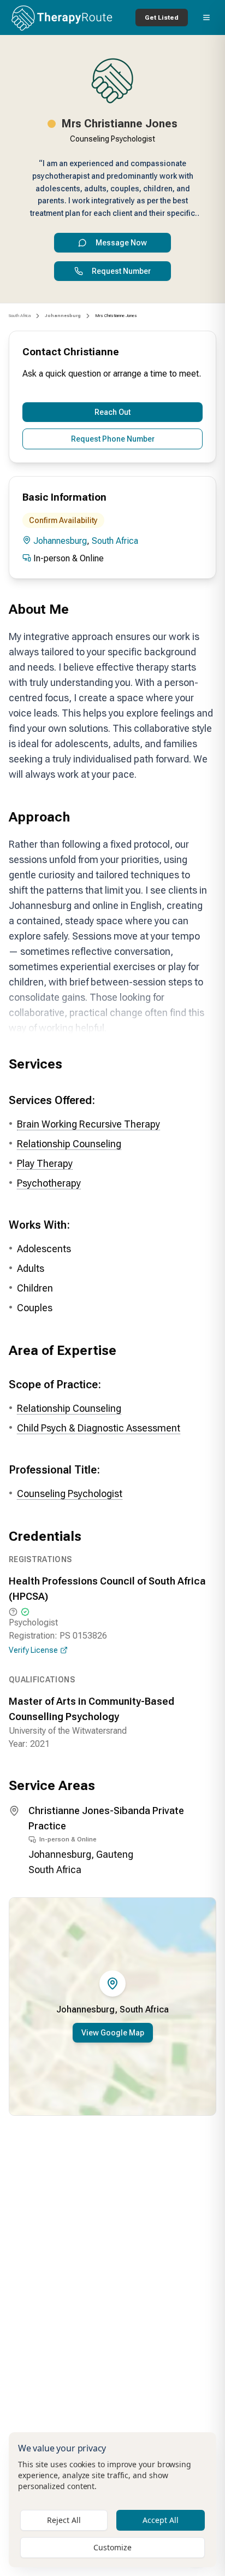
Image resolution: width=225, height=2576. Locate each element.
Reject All (64, 2520)
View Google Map (113, 2033)
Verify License (33, 1650)
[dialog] (112, 2500)
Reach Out (112, 412)
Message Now (121, 243)
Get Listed (162, 17)
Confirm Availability (63, 520)
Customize (112, 2547)
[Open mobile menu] (206, 17)
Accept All (161, 2520)
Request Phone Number (113, 439)
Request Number (121, 271)
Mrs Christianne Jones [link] (116, 316)
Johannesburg (60, 541)
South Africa (20, 316)
